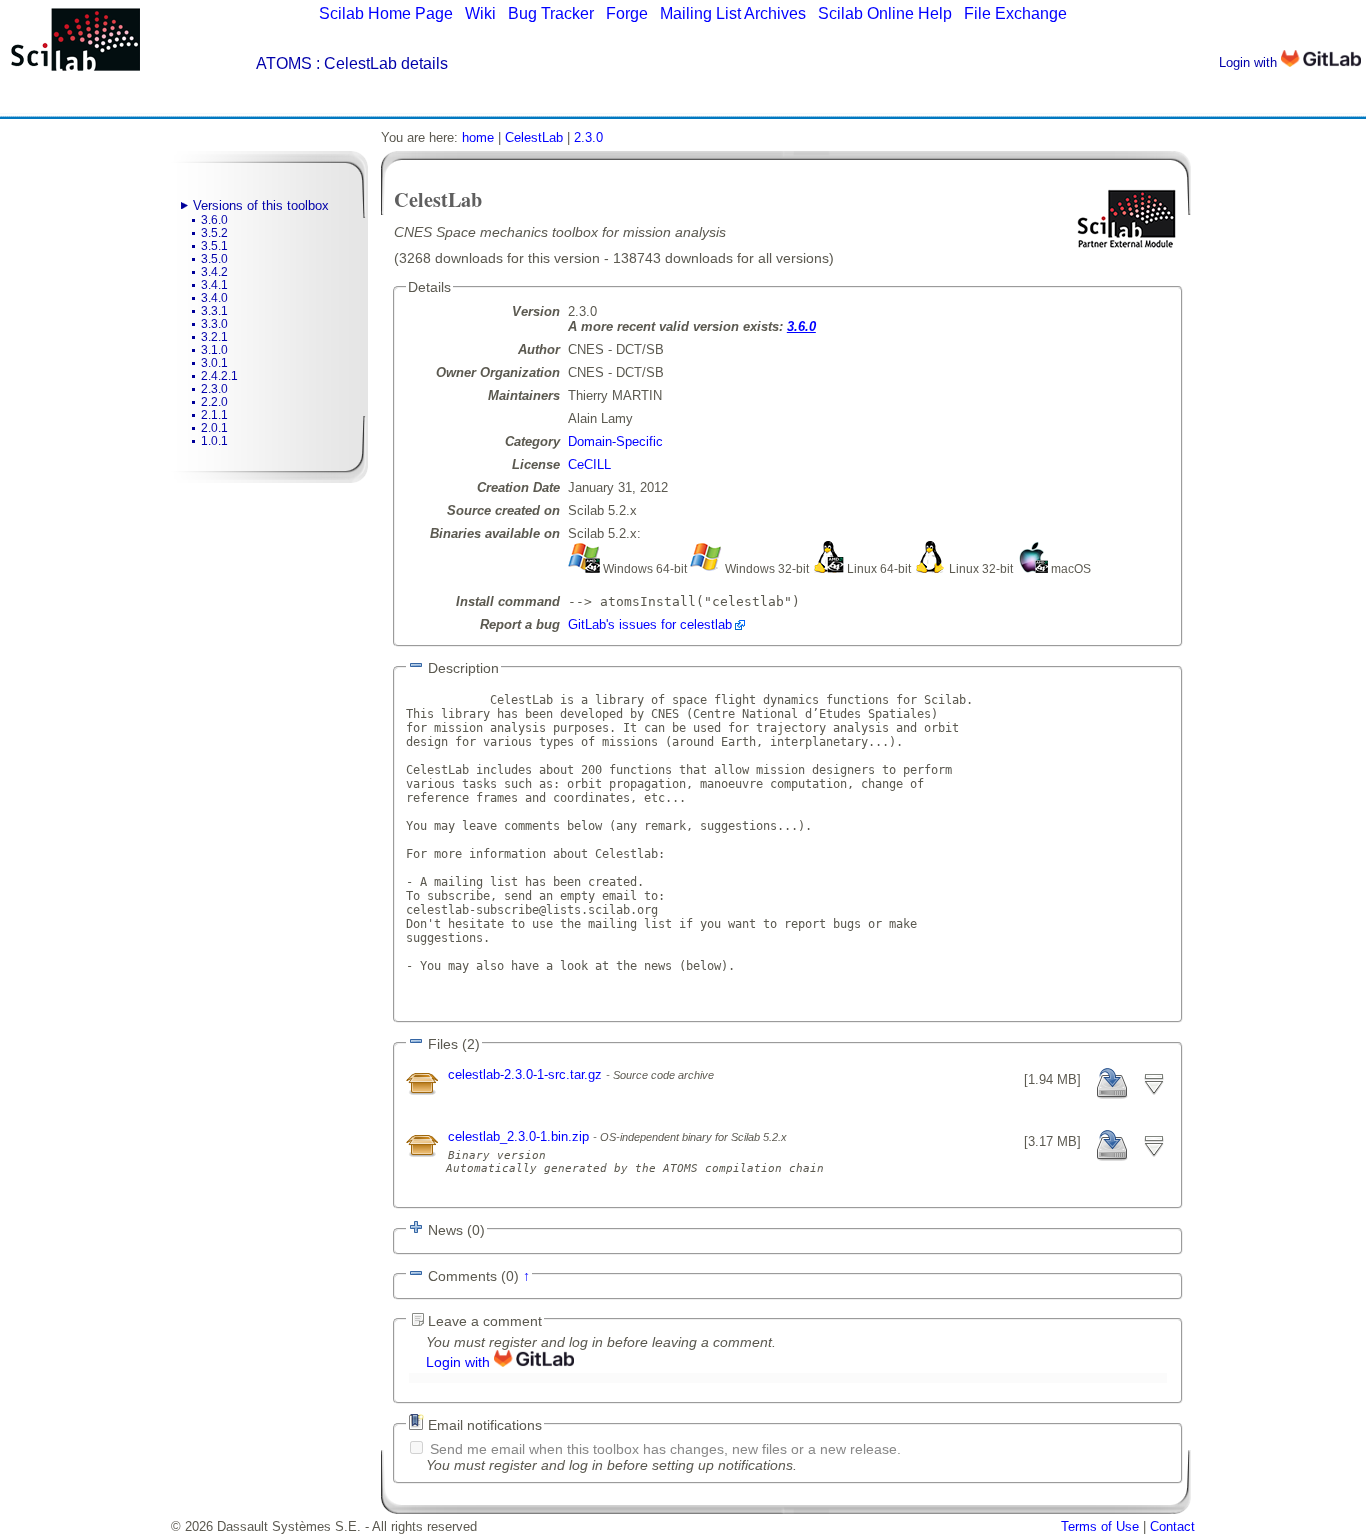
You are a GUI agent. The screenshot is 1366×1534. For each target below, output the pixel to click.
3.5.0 (214, 259)
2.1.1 (214, 415)
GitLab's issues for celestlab (650, 624)
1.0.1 (214, 441)
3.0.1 (214, 363)
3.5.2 (214, 233)
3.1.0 (214, 350)
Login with (1250, 62)
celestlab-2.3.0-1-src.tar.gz (527, 1074)
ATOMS (284, 63)
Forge (627, 13)
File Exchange (1015, 13)
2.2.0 (214, 402)
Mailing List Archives (733, 13)
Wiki (480, 13)
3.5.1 (214, 246)
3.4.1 (214, 285)
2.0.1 (214, 428)
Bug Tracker (551, 13)
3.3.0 (214, 324)
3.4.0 (214, 298)
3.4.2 (214, 272)
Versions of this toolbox (261, 205)
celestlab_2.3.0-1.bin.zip (520, 1136)
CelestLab (534, 137)
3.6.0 (214, 220)
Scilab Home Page (386, 13)
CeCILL (589, 464)
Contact (1172, 1526)
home (478, 137)
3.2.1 (214, 337)
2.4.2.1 (219, 376)
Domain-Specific (615, 441)
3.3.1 (214, 311)
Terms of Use (1100, 1526)
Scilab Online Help (885, 13)
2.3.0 (214, 389)
